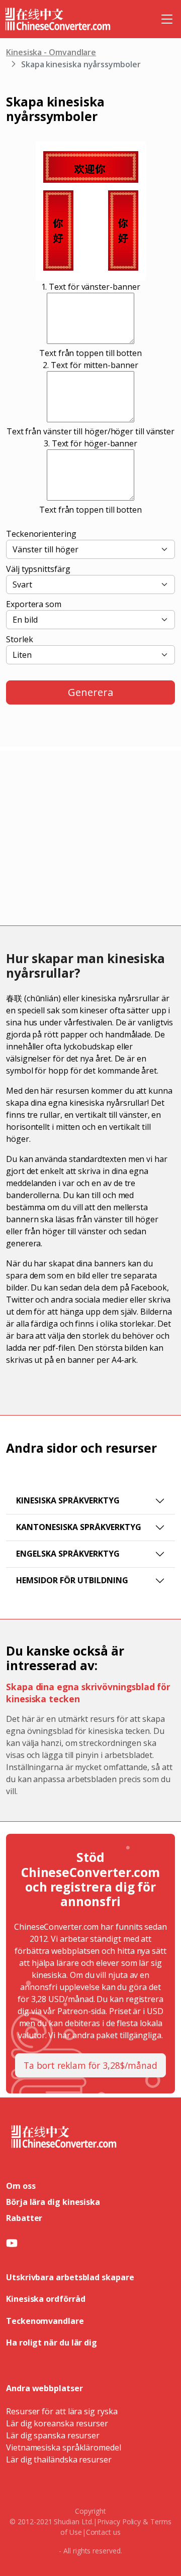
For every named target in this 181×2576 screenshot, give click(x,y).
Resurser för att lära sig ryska (62, 2411)
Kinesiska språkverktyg (68, 1500)
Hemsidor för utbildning (72, 1580)
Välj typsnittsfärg (38, 569)
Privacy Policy (119, 2522)
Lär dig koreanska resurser (57, 2423)
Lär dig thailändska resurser (59, 2460)
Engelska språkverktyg (68, 1554)
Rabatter (24, 2218)
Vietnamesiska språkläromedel (64, 2447)
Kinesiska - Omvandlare (51, 52)
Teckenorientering (41, 534)
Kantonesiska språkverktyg (79, 1527)
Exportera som (34, 604)
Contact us (103, 2532)
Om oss (21, 2186)
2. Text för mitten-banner (90, 365)
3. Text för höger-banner (90, 443)
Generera (90, 692)
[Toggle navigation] (167, 19)
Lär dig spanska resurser (53, 2435)
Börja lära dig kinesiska (53, 2202)
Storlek (19, 639)
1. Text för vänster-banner (91, 287)
